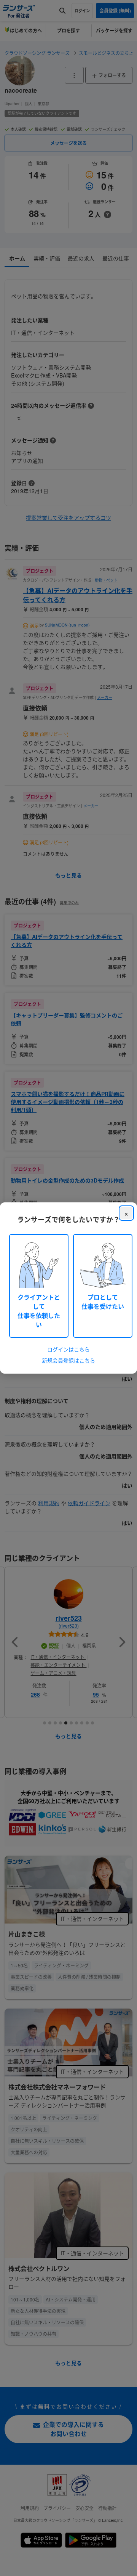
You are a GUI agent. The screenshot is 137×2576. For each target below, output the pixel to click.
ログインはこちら (68, 1349)
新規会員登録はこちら (68, 1360)
